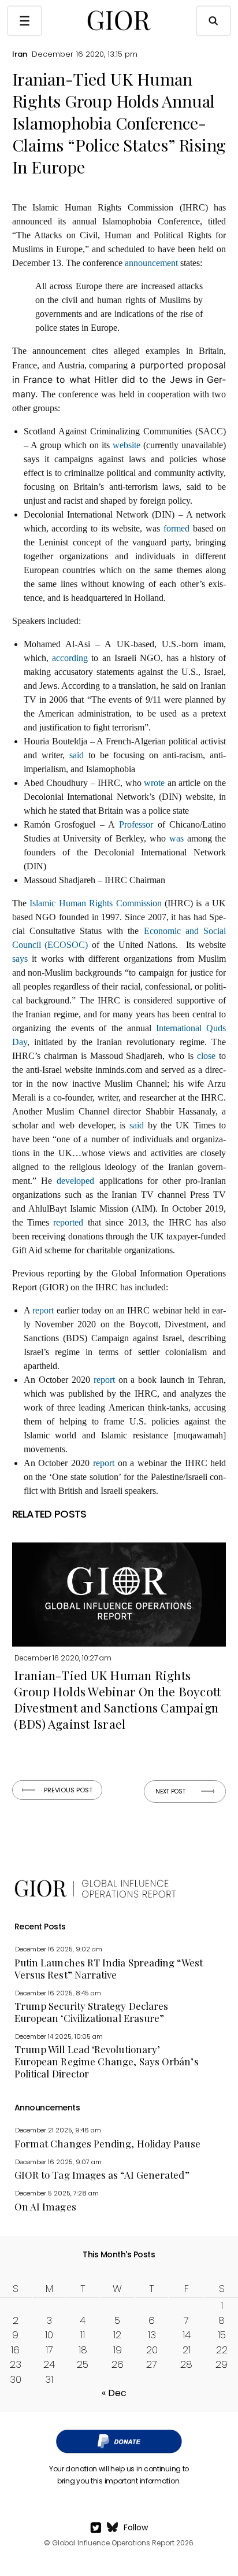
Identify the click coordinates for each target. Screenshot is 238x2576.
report (43, 1310)
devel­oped (75, 1181)
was (176, 838)
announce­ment (151, 263)
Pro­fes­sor (136, 824)
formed (176, 528)
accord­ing (70, 658)
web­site (127, 445)
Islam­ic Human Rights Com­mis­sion (95, 903)
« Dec (114, 2393)
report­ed (68, 1222)
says (20, 959)
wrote (154, 783)
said (77, 755)
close (206, 1056)
